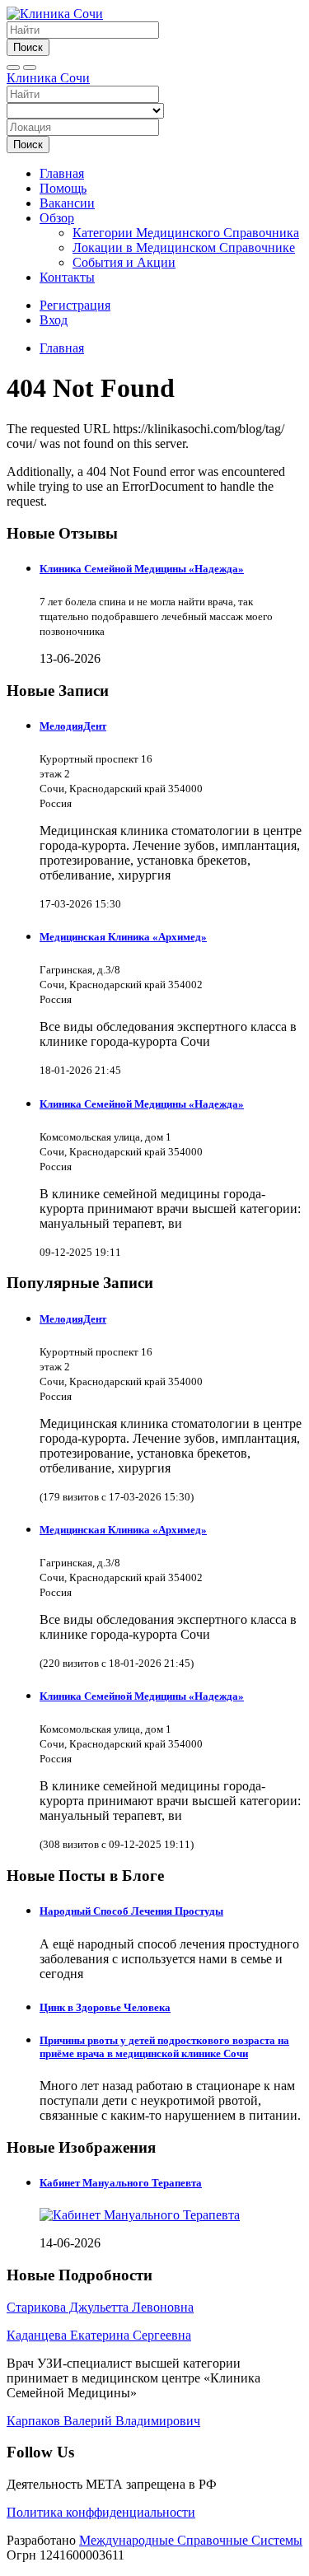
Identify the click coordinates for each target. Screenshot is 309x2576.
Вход (54, 320)
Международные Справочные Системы (191, 2540)
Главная (62, 173)
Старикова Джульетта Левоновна (100, 2307)
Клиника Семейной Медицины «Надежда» (142, 569)
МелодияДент (73, 726)
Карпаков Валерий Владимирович (103, 2421)
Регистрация (75, 305)
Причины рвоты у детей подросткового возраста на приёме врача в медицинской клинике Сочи (164, 2047)
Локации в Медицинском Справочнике (184, 247)
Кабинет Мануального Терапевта (121, 2183)
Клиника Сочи (48, 78)
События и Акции (124, 262)
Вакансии (67, 203)
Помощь (63, 188)
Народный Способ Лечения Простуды (131, 1911)
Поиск (28, 47)
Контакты (67, 277)
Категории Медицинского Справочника (186, 233)
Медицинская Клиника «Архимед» (123, 937)
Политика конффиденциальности (101, 2512)
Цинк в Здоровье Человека (105, 2007)
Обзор (57, 218)
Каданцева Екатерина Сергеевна (99, 2335)
